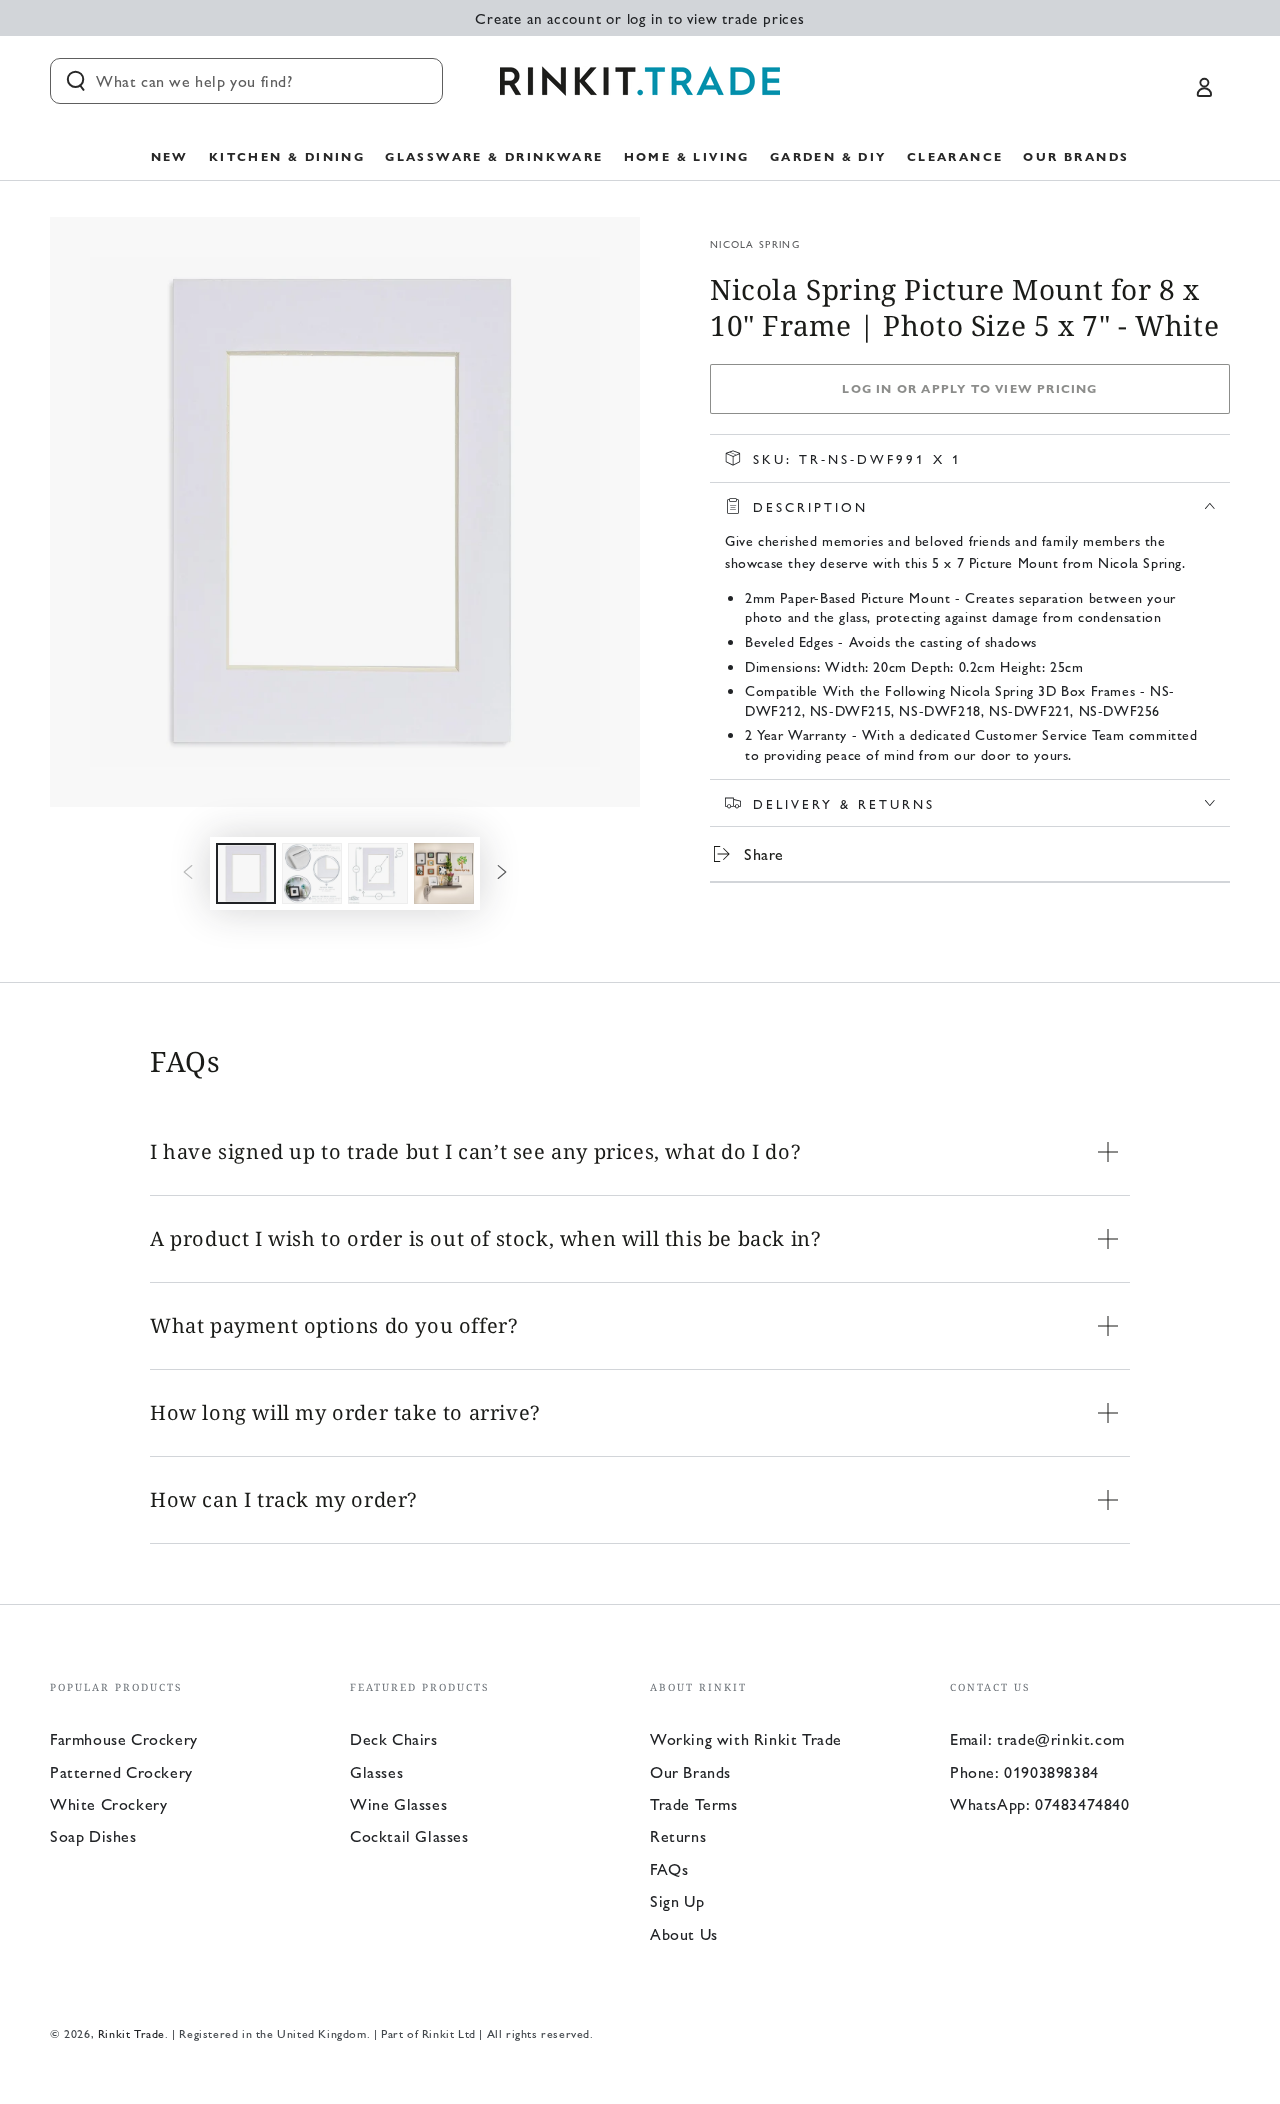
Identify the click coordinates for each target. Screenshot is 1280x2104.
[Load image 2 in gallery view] (312, 873)
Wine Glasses (398, 1803)
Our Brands (690, 1771)
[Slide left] (188, 873)
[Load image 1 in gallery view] (246, 873)
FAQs (669, 1868)
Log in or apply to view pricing (969, 388)
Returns (678, 1835)
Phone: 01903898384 (1024, 1771)
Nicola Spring (755, 244)
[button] (246, 81)
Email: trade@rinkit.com (1037, 1738)
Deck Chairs (394, 1738)
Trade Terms (694, 1803)
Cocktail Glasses (409, 1835)
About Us (684, 1933)
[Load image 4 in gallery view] (444, 873)
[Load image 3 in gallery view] (378, 873)
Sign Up (677, 1900)
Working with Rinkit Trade (746, 1738)
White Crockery (108, 1803)
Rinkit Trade (131, 2033)
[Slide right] (502, 873)
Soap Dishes (93, 1835)
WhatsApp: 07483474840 (1040, 1803)
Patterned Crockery (121, 1771)
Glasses (376, 1771)
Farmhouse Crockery (124, 1738)
